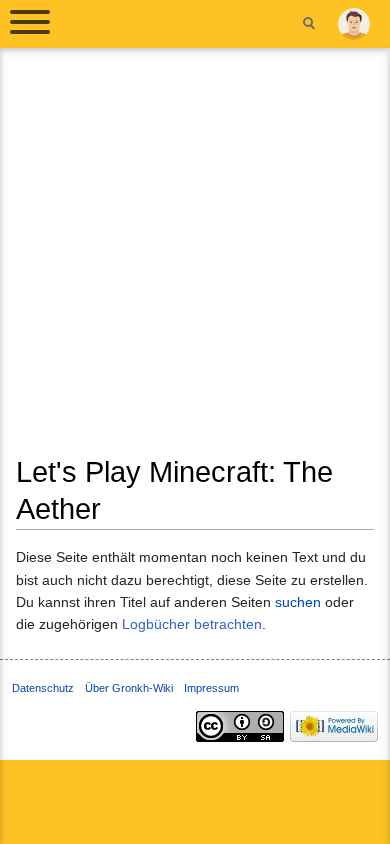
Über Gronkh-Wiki (129, 688)
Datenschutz (43, 688)
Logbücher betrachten (192, 624)
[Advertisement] (195, 259)
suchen (298, 602)
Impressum (211, 688)
